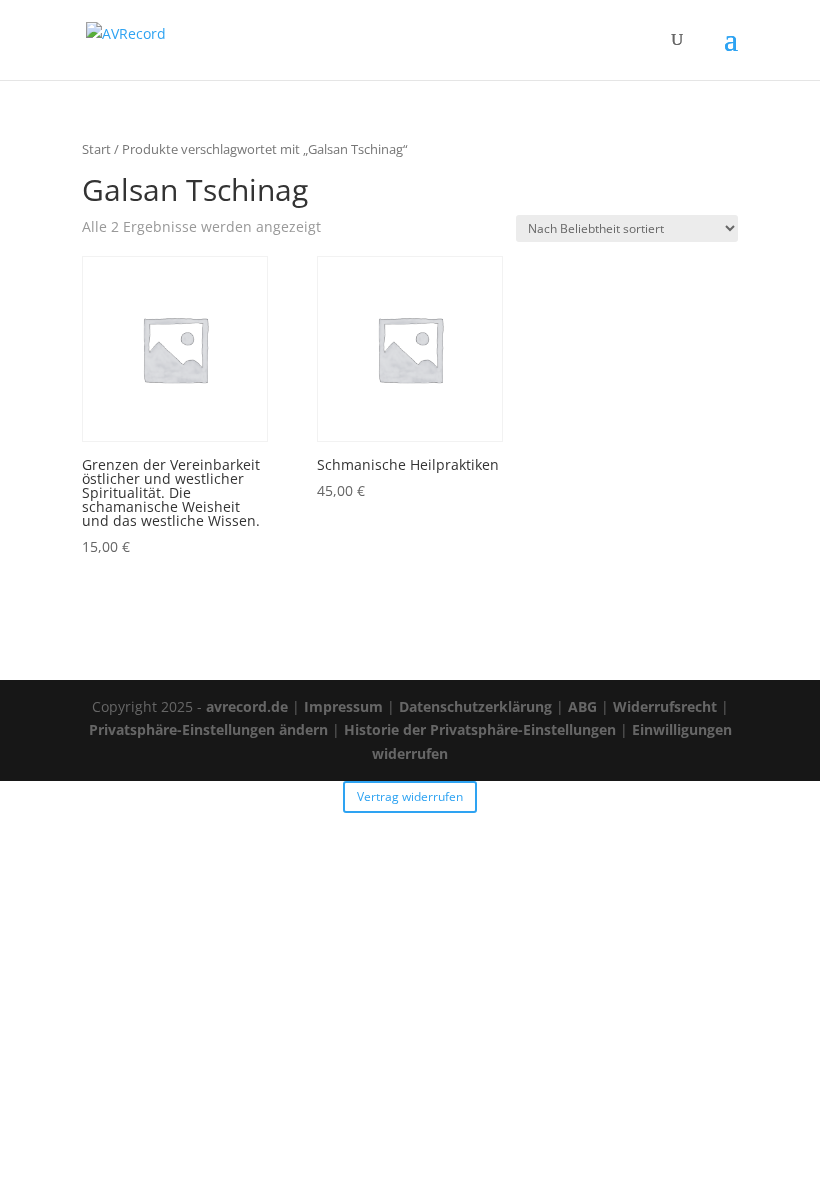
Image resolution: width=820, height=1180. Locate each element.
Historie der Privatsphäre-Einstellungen (480, 729)
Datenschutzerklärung (475, 706)
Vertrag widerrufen (410, 796)
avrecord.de (247, 706)
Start (96, 149)
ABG (582, 706)
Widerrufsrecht (665, 706)
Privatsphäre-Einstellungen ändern (208, 729)
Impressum (343, 706)
